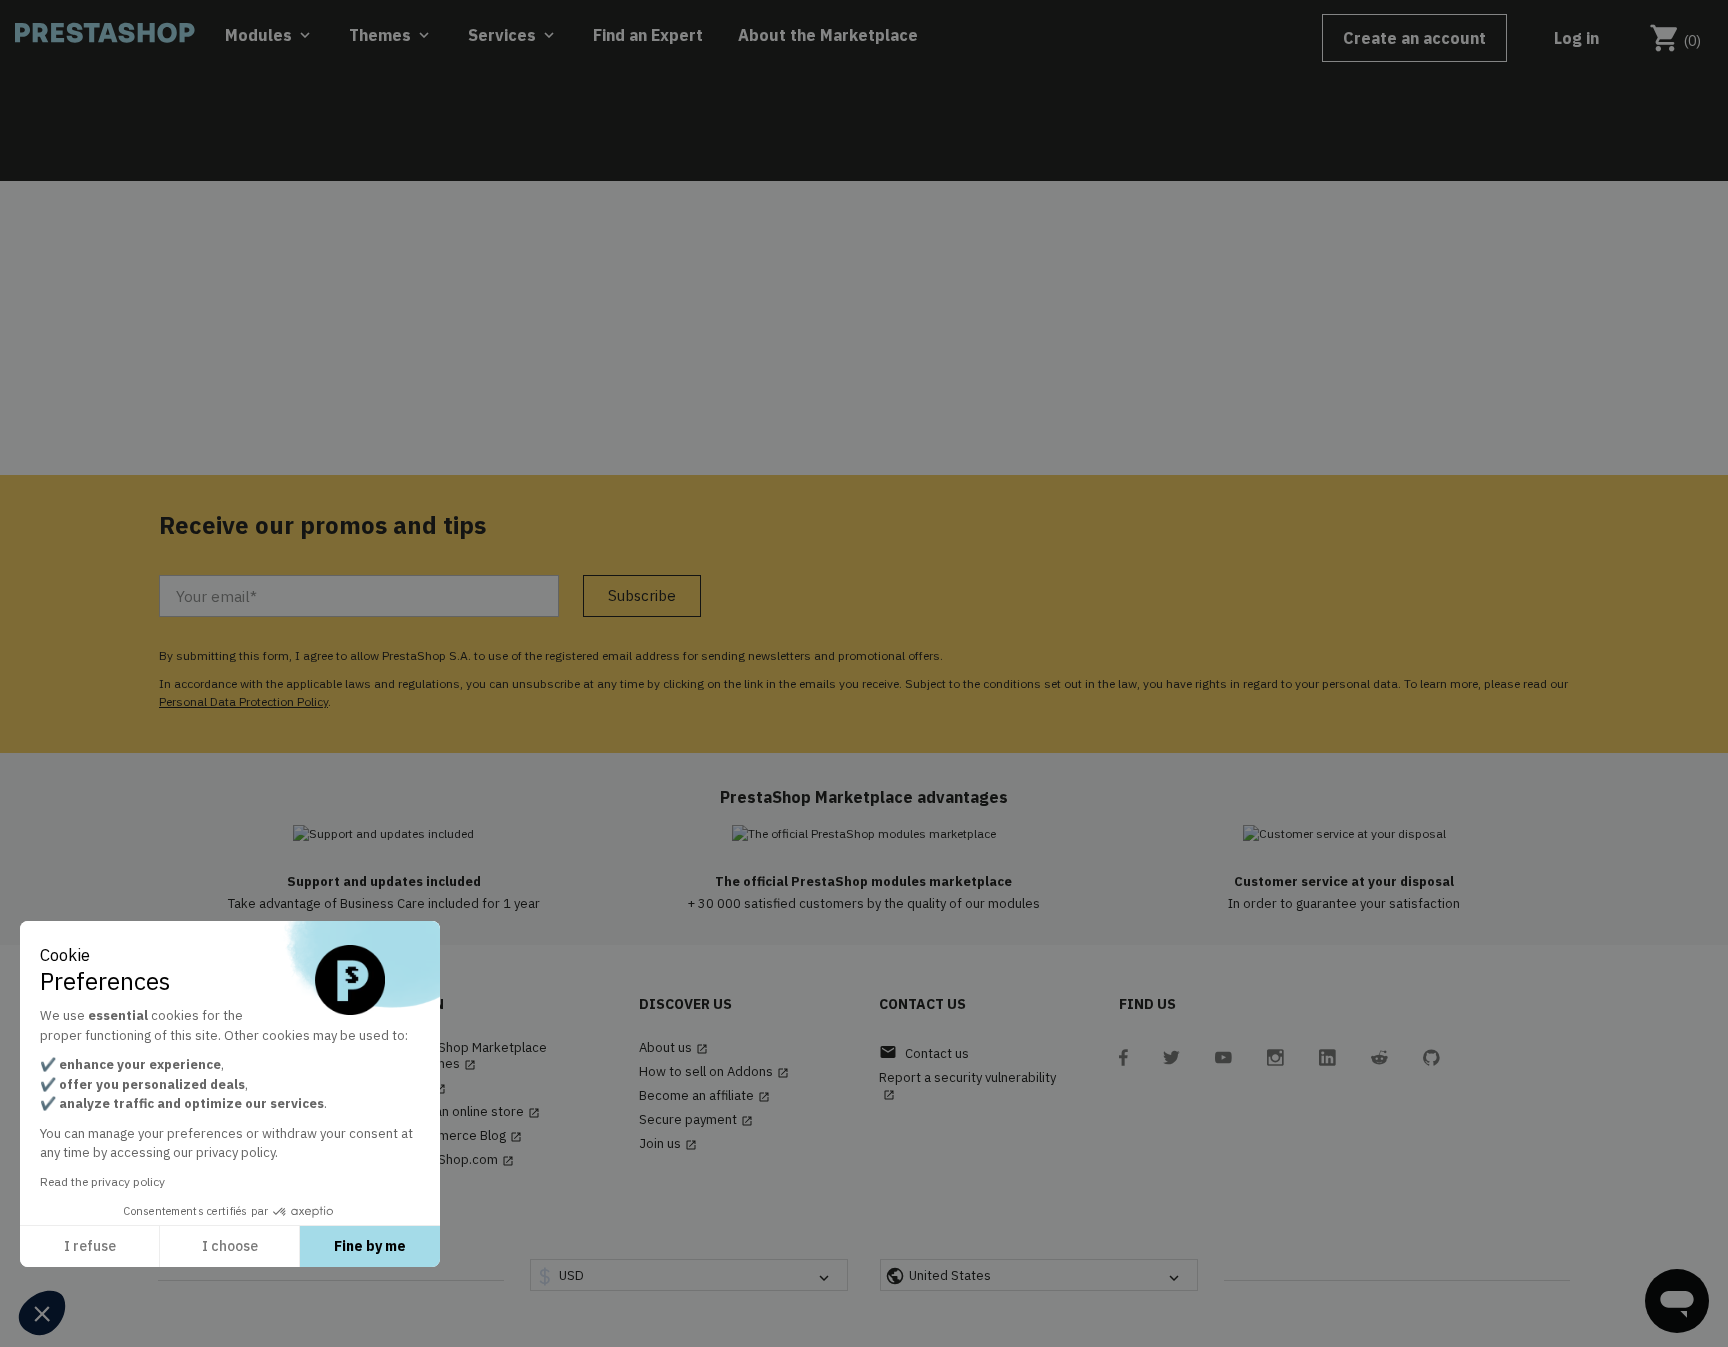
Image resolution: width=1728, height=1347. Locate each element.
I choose (230, 1246)
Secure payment (696, 1120)
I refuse (90, 1246)
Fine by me (370, 1246)
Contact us (924, 1052)
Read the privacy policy (102, 1181)
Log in (1576, 38)
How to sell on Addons (714, 1072)
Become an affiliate (704, 1096)
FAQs (422, 1088)
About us (673, 1048)
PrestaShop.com (456, 1160)
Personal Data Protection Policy (243, 701)
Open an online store (469, 1112)
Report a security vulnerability (967, 1085)
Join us (668, 1144)
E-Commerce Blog (460, 1136)
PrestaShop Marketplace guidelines (473, 1056)
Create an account (1414, 38)
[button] (42, 1313)
